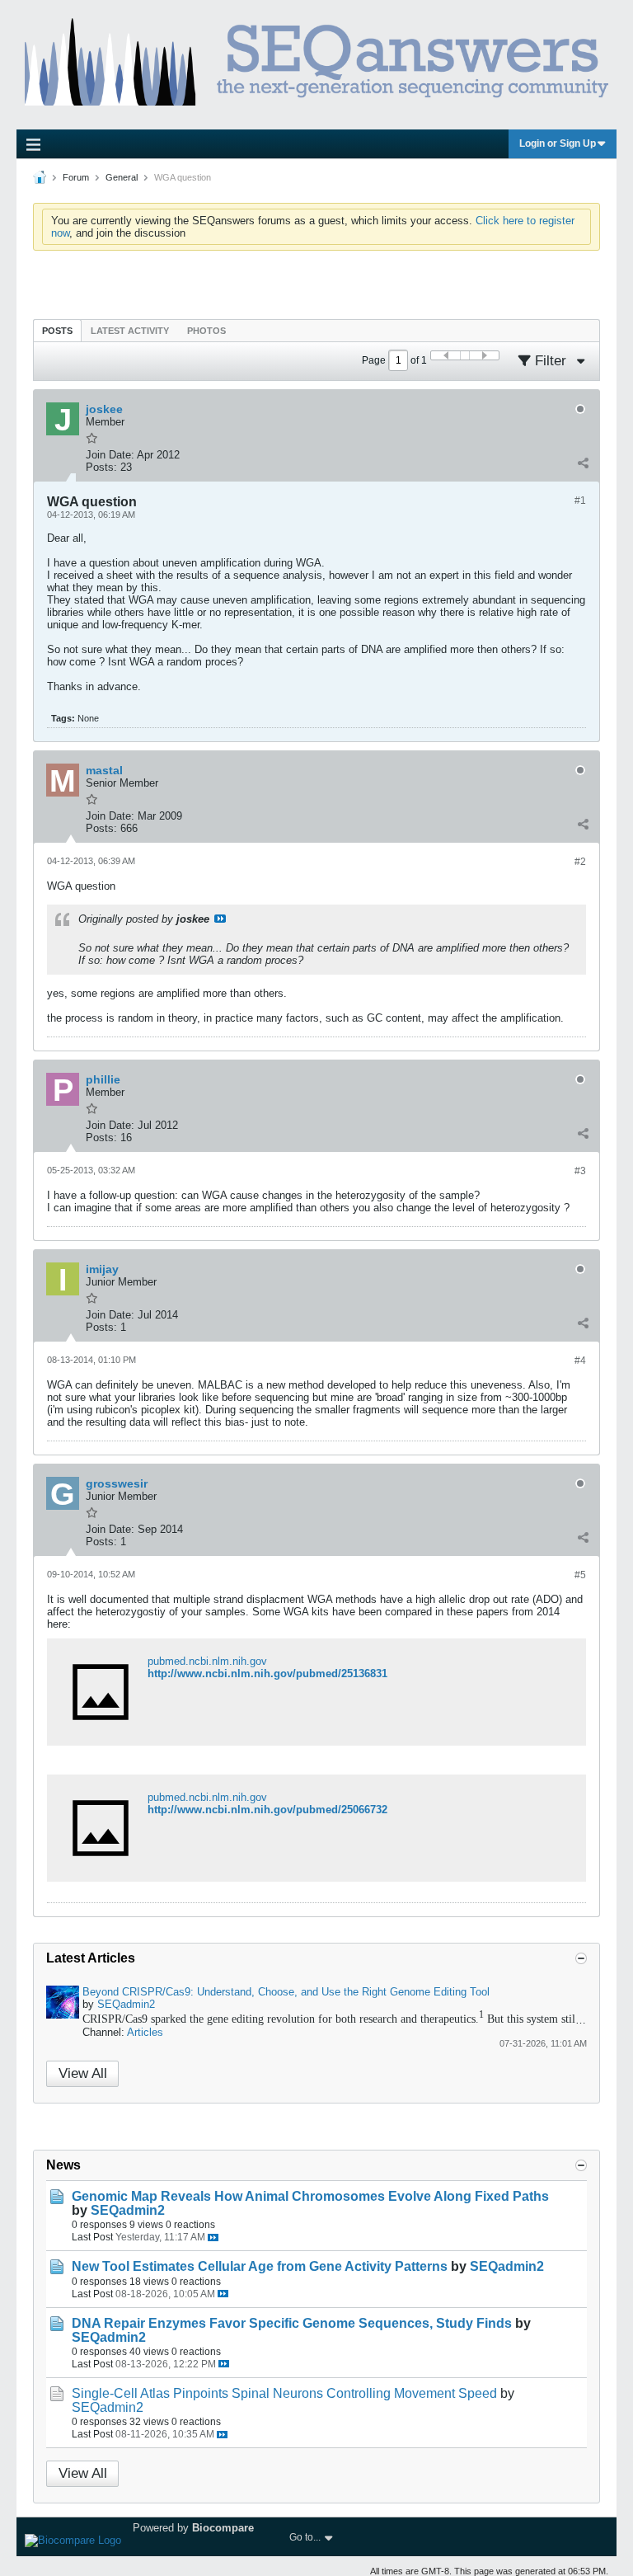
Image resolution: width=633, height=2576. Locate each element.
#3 (580, 1171)
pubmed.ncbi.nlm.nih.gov (207, 1661)
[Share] (583, 463)
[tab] (57, 330)
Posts (57, 331)
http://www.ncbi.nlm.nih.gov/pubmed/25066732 (267, 1810)
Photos (206, 331)
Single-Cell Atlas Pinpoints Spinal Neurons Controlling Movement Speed (284, 2393)
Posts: (101, 467)
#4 (580, 1361)
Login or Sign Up (558, 143)
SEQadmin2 (126, 2004)
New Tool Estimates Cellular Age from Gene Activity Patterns (260, 2266)
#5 (580, 1575)
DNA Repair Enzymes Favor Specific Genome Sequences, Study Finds (292, 2323)
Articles (145, 2032)
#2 (580, 862)
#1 (580, 501)
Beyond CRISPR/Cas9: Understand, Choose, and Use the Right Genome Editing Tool (286, 1992)
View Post (220, 919)
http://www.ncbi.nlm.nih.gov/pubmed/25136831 (267, 1673)
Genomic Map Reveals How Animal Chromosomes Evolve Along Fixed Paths (310, 2196)
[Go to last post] (213, 2238)
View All (83, 2073)
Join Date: (110, 455)
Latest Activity (130, 331)
